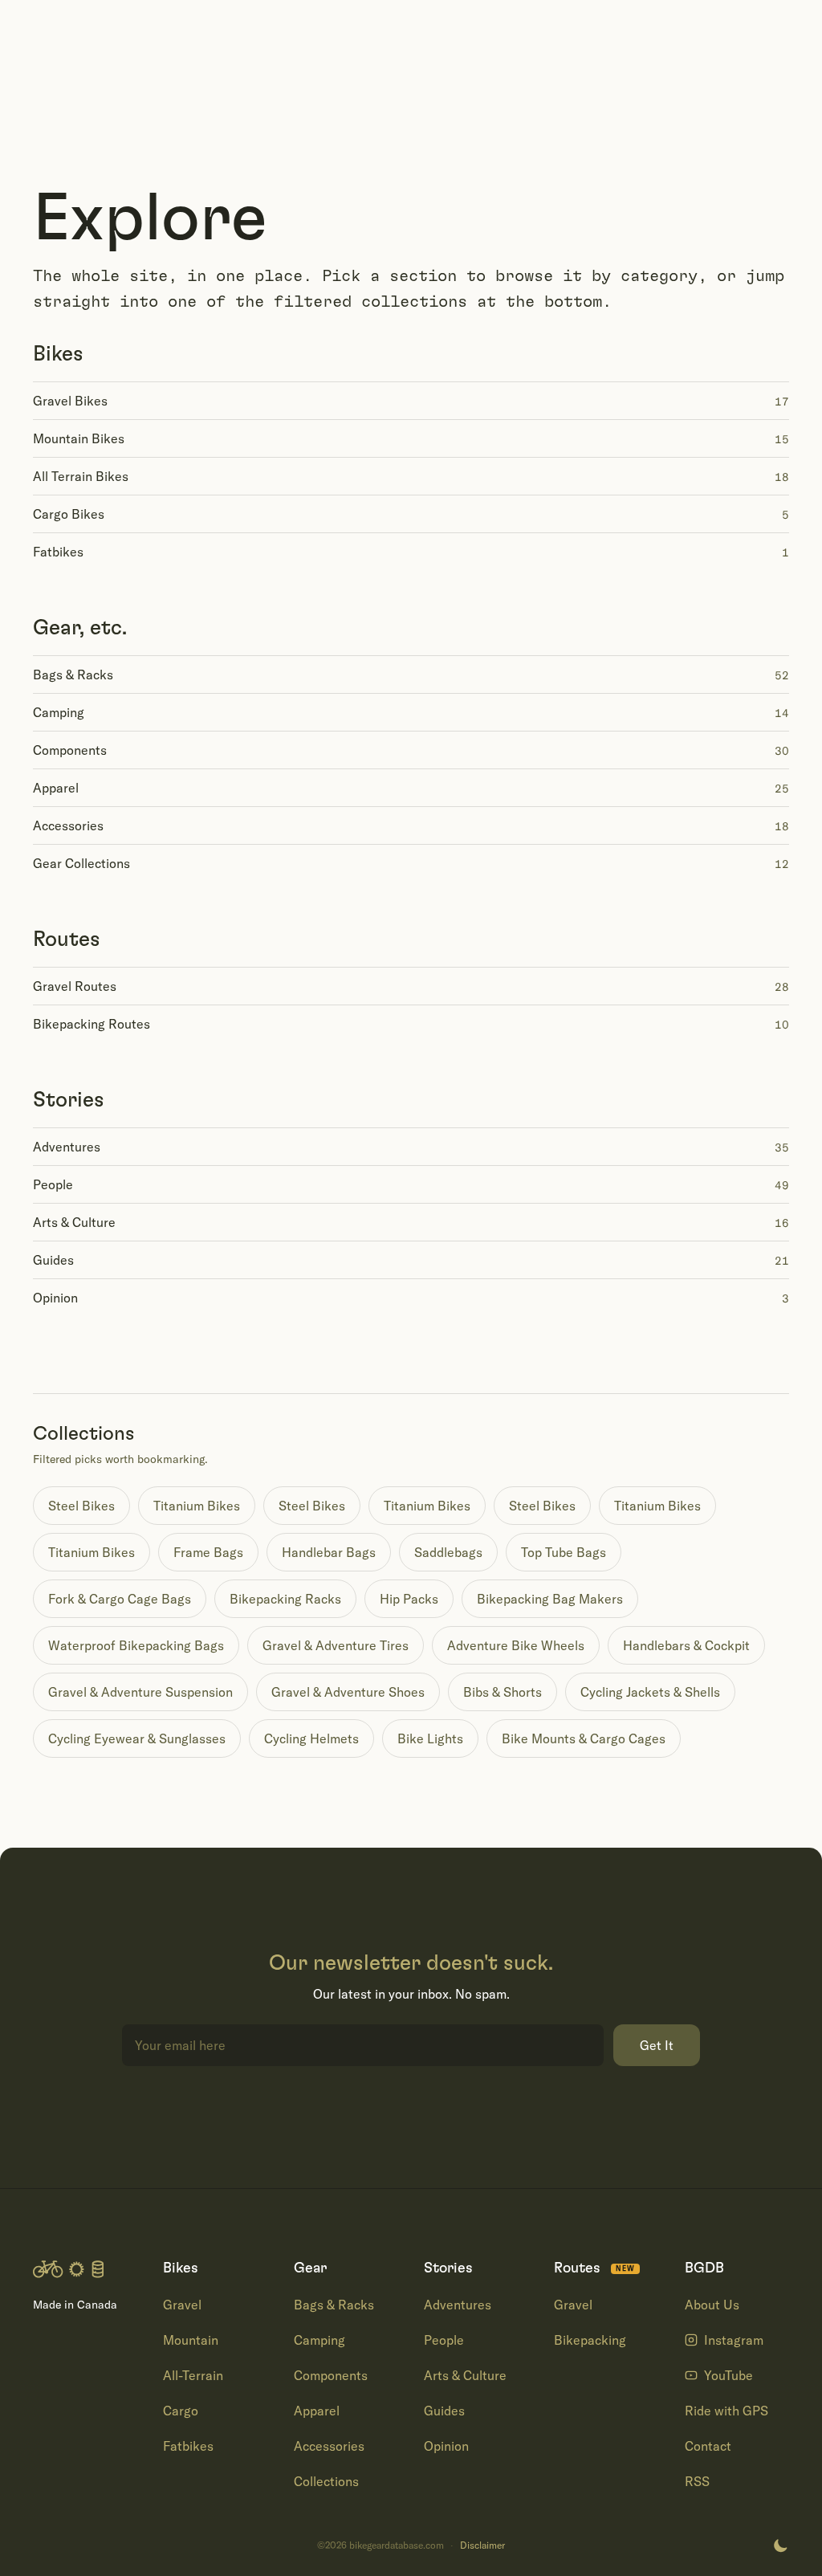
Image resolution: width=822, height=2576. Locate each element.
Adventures (458, 2305)
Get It (657, 2045)
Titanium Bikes (197, 1506)
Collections (326, 2481)
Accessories (329, 2446)
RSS (697, 2481)
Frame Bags (208, 1552)
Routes (67, 940)
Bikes (58, 354)
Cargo (181, 2411)
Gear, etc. (80, 628)
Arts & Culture (465, 2375)
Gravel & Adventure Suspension (140, 1692)
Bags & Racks (334, 2305)
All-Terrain (193, 2375)
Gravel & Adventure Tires (336, 1645)
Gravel (182, 2305)
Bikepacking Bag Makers (550, 1599)
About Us (712, 2305)
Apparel (317, 2411)
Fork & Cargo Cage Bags (120, 1599)
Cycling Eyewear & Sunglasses (137, 1738)
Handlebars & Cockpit (686, 1645)
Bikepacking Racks (285, 1599)
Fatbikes (188, 2446)
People (444, 2340)
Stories (69, 1100)
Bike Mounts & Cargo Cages (584, 1738)
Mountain (191, 2340)
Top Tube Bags (564, 1552)
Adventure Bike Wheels (516, 1645)
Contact (708, 2446)
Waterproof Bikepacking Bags (136, 1645)
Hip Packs (409, 1599)
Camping (319, 2340)
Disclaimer (482, 2545)
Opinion (446, 2446)
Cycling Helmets (311, 1738)
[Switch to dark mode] (780, 2545)
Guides (444, 2411)
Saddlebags (448, 1552)
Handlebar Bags (329, 1552)
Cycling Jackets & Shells (650, 1692)
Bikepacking (590, 2340)
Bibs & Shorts (503, 1692)
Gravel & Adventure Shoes (348, 1692)
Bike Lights (430, 1738)
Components (331, 2375)
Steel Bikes (81, 1506)
